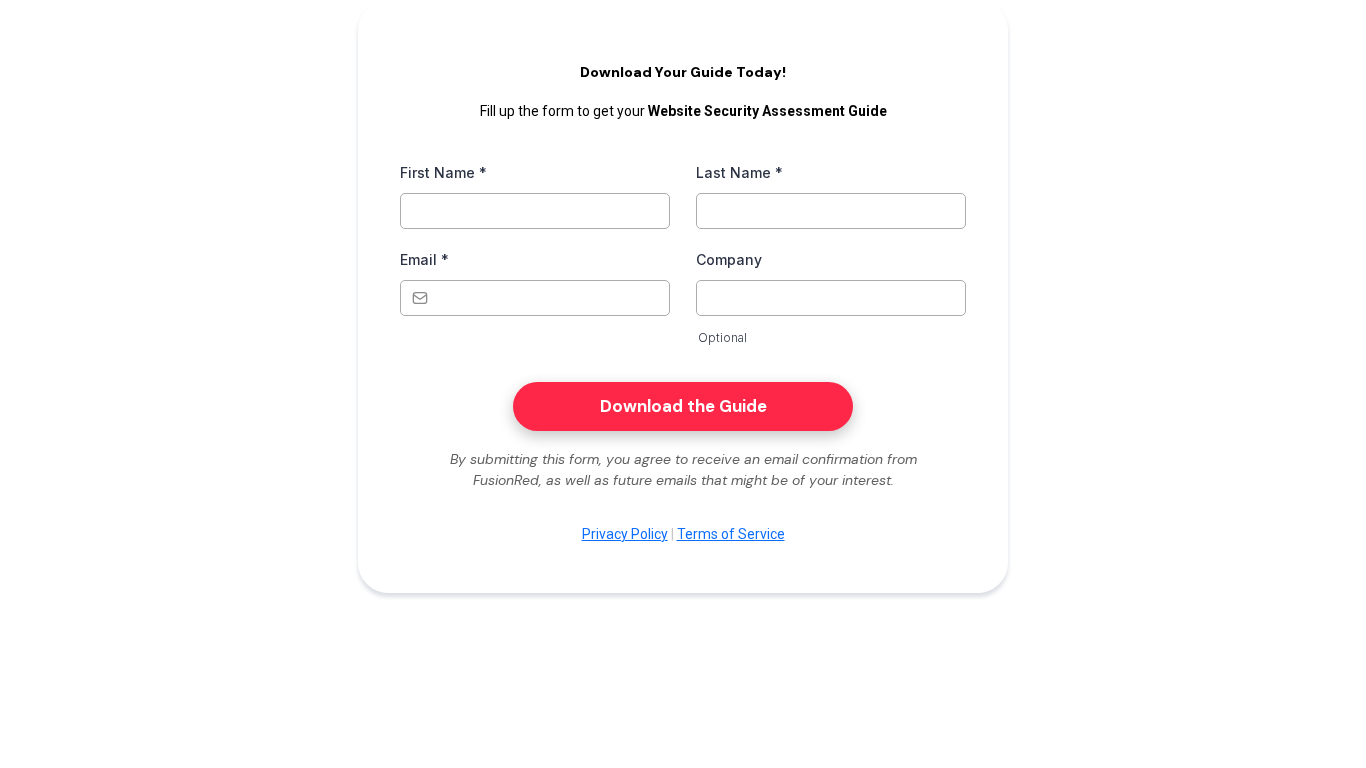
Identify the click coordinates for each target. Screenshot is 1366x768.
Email (424, 259)
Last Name (739, 172)
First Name (443, 172)
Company (729, 259)
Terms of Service (731, 534)
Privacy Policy (625, 534)
